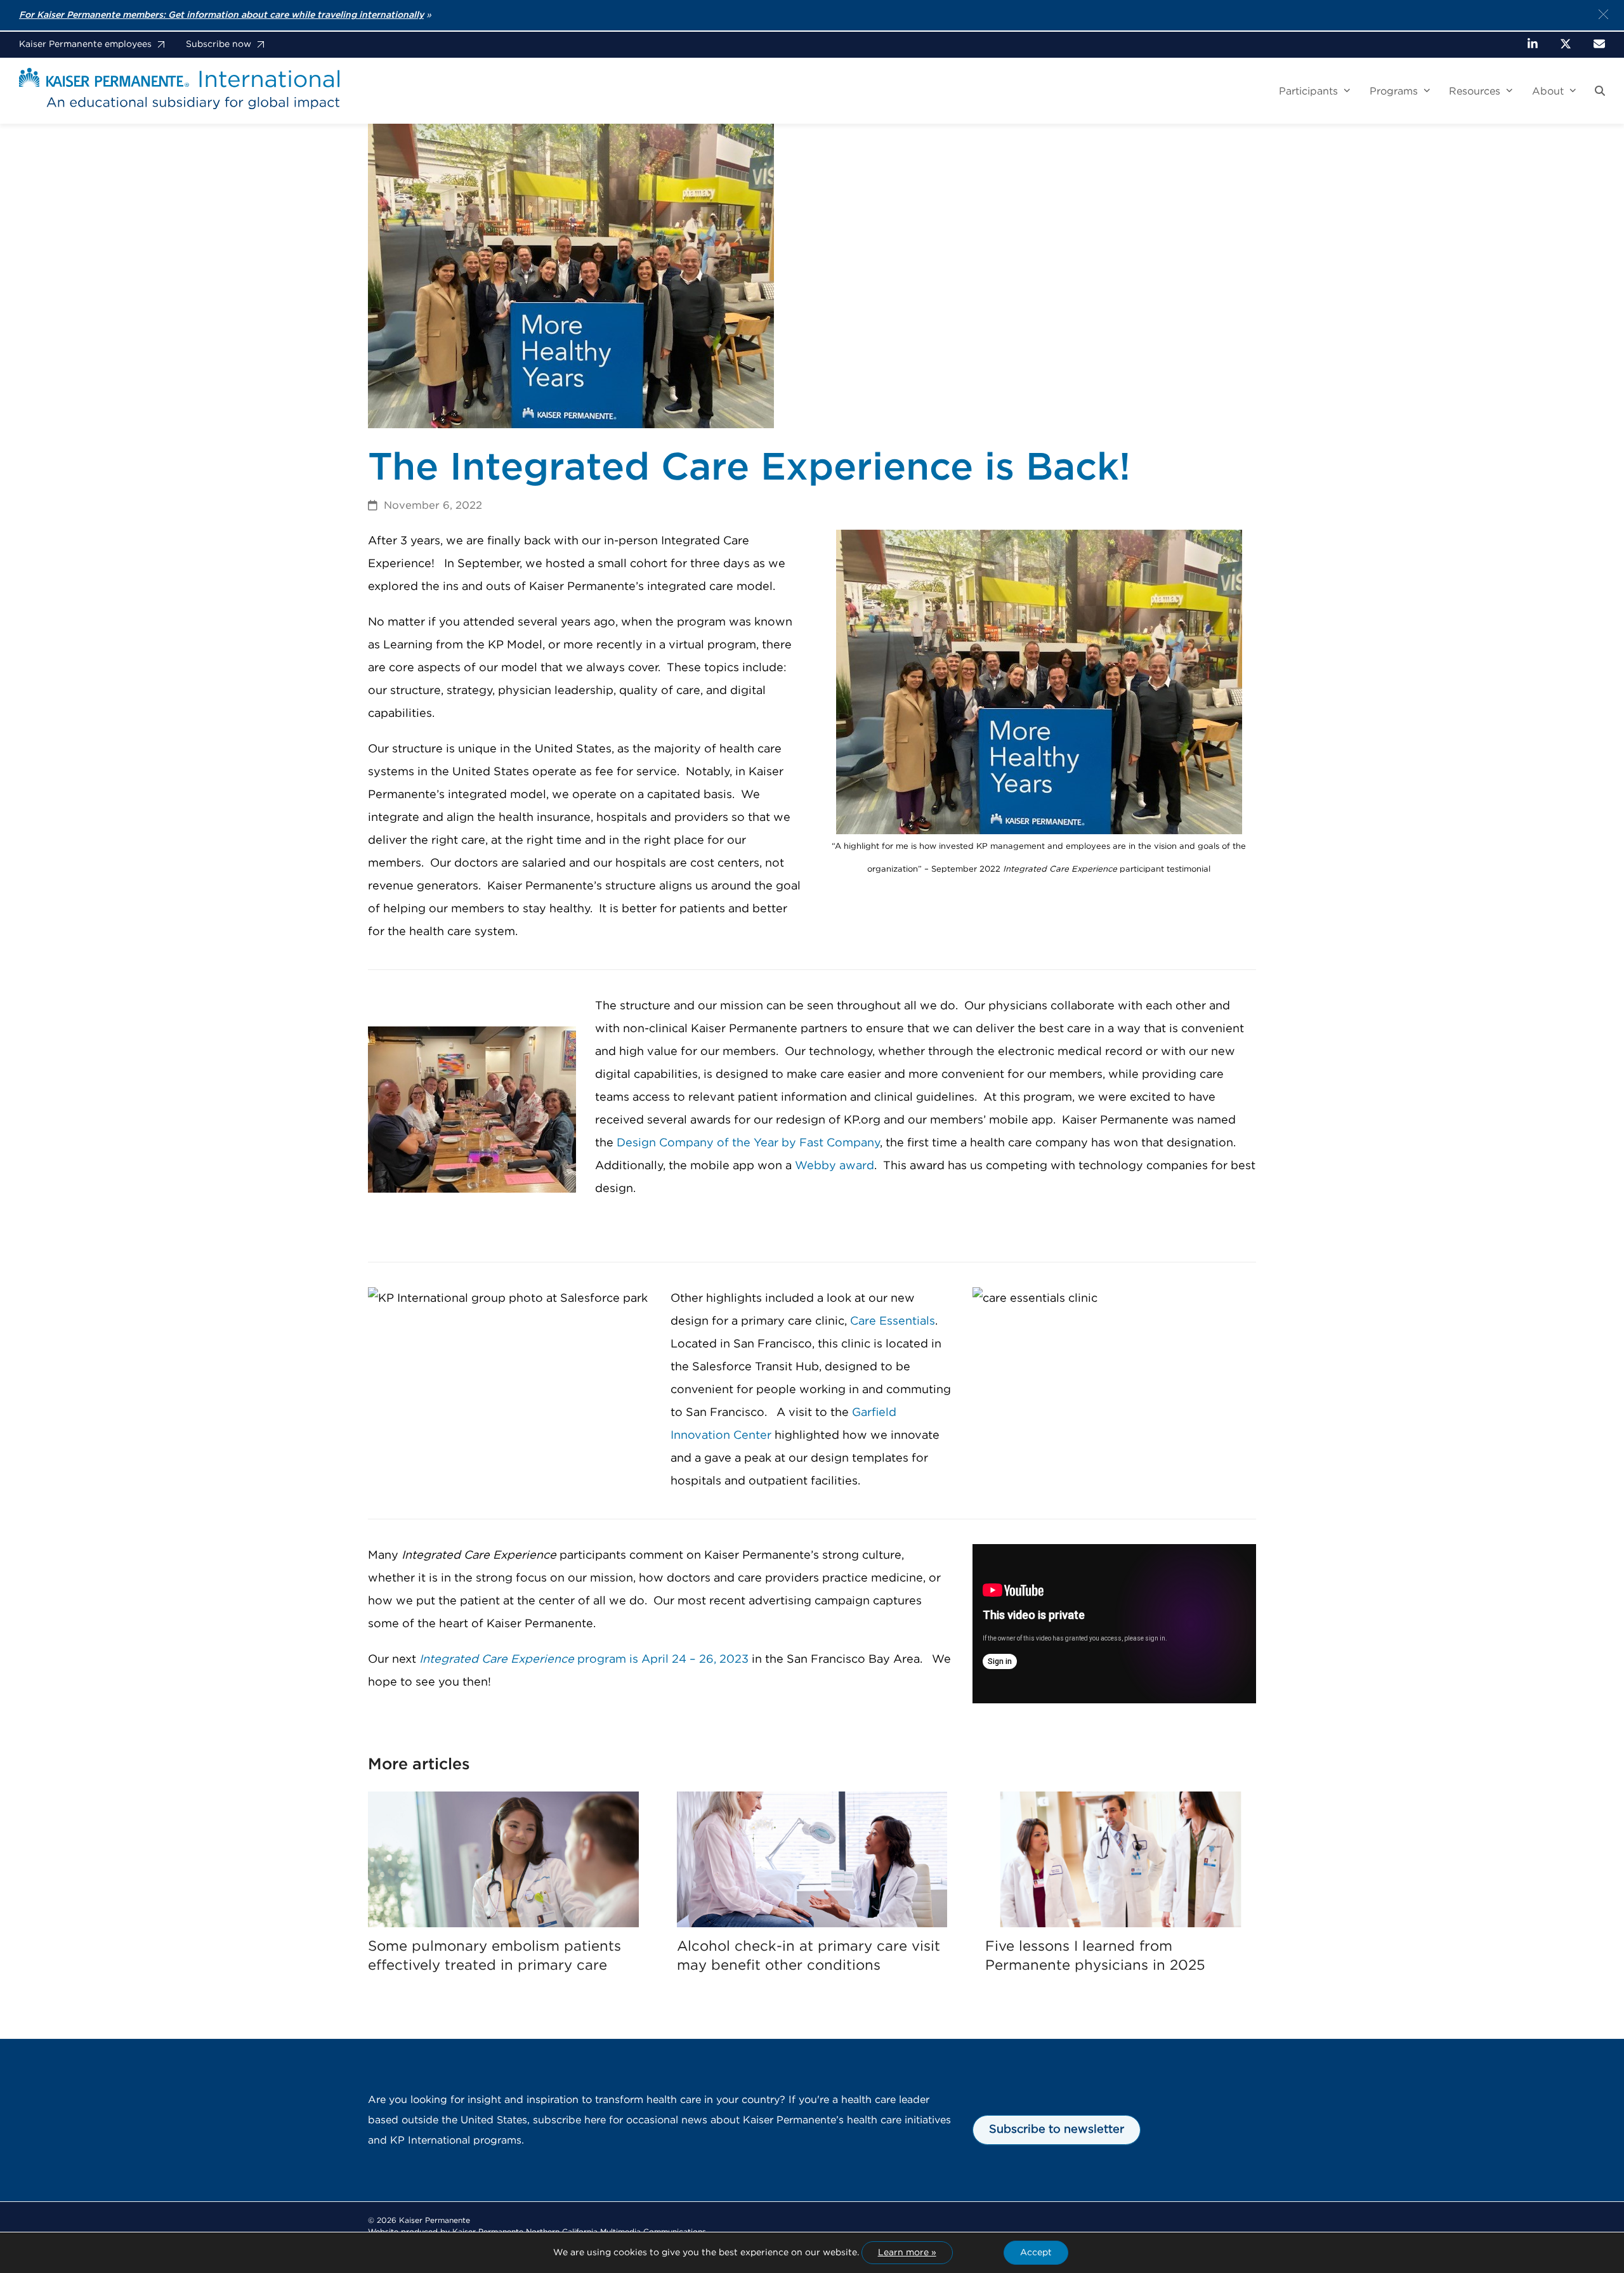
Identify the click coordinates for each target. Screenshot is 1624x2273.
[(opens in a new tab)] (503, 1859)
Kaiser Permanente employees (85, 44)
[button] (1600, 91)
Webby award (835, 1166)
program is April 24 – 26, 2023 (584, 1660)
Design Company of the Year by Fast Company (748, 1143)
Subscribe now (219, 44)
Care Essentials (893, 1321)
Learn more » (907, 2253)
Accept (1036, 2253)
